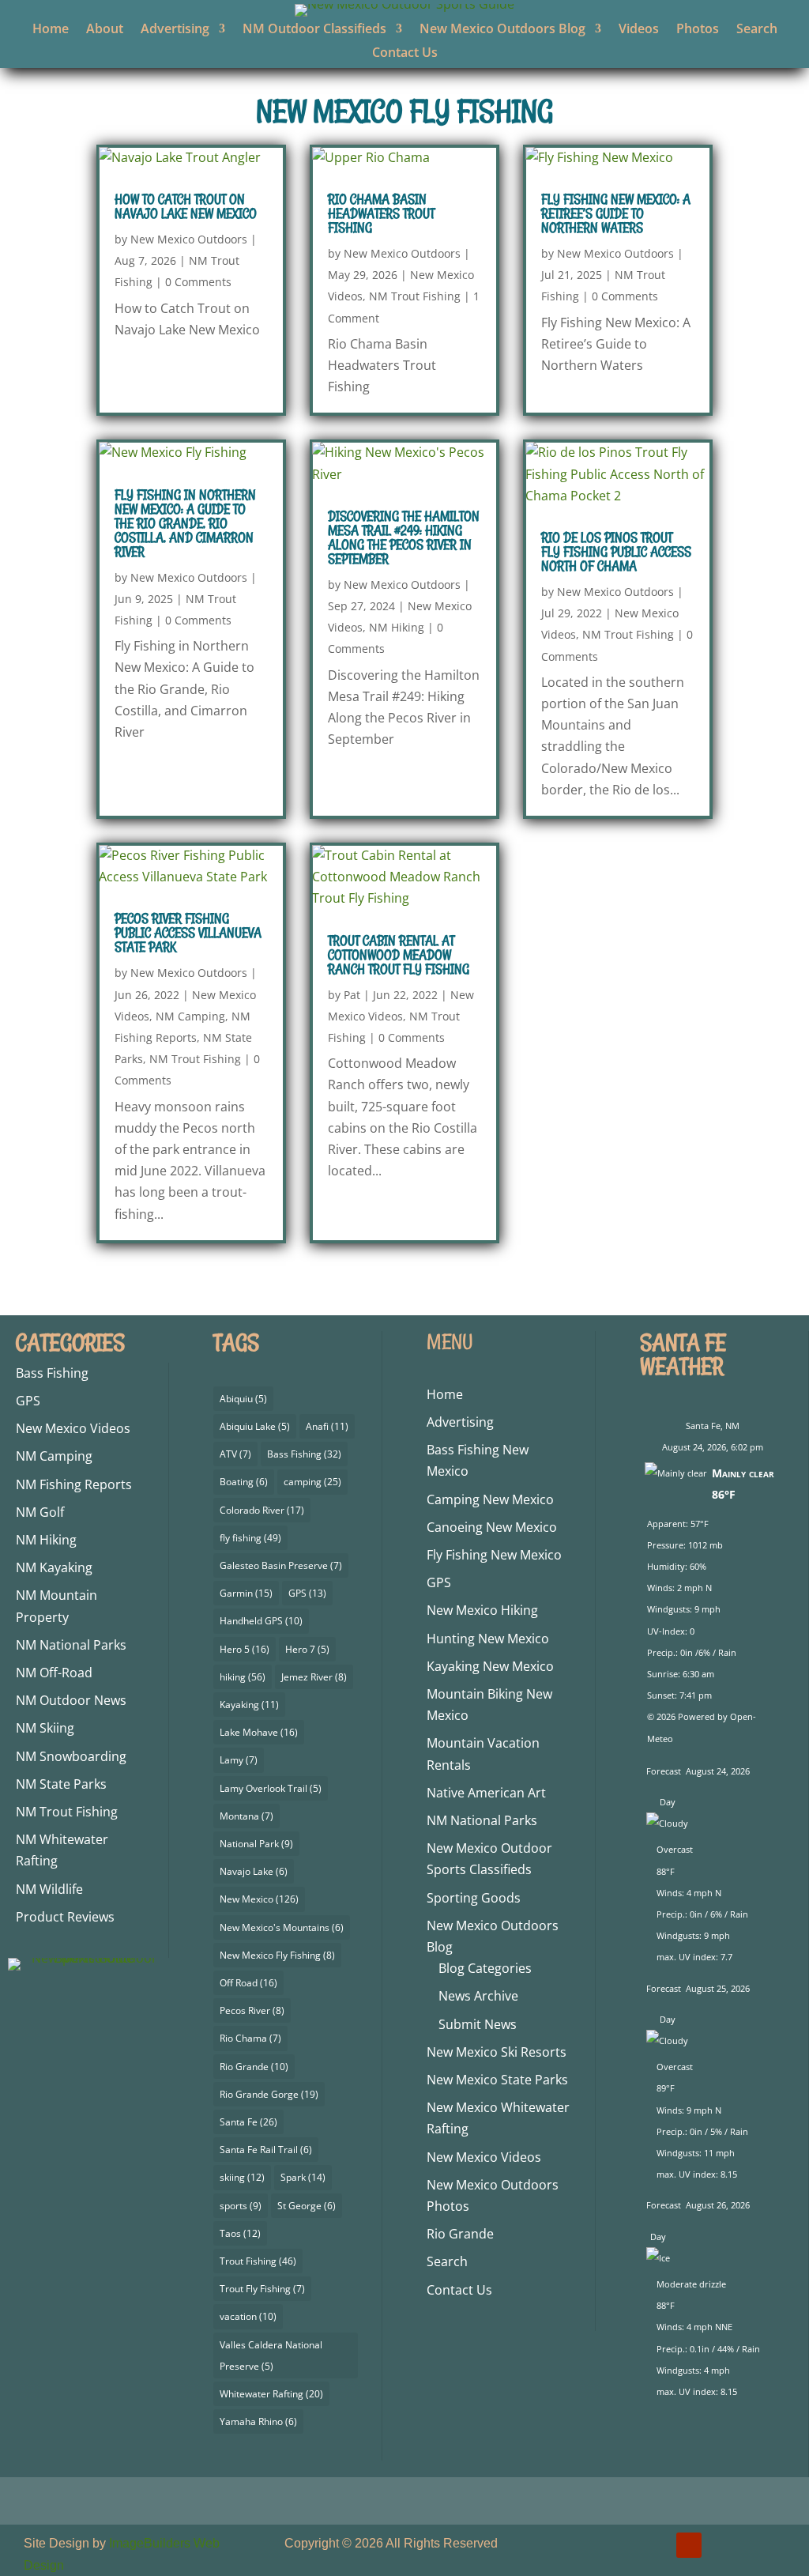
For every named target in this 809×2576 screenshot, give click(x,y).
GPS (28, 1401)
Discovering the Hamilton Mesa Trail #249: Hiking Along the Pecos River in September (404, 537)
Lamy (239, 1760)
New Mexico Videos (73, 1428)
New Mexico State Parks (497, 2080)
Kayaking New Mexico (490, 1666)
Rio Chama (250, 2038)
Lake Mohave (259, 1732)
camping (312, 1482)
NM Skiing (45, 1728)
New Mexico (259, 1899)
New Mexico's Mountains (282, 1927)
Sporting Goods (474, 1898)
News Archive (478, 1996)
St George (307, 2206)
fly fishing (250, 1538)
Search (757, 30)
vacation (248, 2316)
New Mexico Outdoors (189, 239)
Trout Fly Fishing (262, 2289)
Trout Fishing (258, 2261)
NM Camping (190, 1016)
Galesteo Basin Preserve (281, 1565)
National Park (256, 1844)
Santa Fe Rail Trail (266, 2150)
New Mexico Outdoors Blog (502, 30)
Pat (352, 995)
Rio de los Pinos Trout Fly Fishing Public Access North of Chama (616, 552)
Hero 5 (245, 1649)
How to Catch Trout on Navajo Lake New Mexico (186, 206)
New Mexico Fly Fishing (277, 1955)
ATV (235, 1454)
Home (51, 30)
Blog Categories (485, 1968)
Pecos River (252, 2010)
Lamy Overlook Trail (271, 1788)
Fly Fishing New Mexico (494, 1555)
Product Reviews (65, 1917)
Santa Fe (248, 2122)
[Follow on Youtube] (689, 2545)
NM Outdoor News (71, 1700)
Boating (244, 1482)
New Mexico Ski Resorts (497, 2052)
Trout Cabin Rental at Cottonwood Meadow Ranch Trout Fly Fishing (399, 955)
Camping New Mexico (490, 1499)
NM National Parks (71, 1645)
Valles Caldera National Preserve (271, 2355)
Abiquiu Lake (255, 1426)
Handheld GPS (261, 1621)
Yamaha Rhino (258, 2421)
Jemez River (314, 1677)
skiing (242, 2177)
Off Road (248, 1983)
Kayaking (249, 1705)
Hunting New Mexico (488, 1639)
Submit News (478, 2024)
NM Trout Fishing (415, 296)
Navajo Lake (254, 1871)
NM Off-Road (54, 1673)
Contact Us (405, 54)
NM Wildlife (49, 1889)
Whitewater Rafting (271, 2394)
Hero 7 (307, 1649)
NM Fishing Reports (74, 1484)
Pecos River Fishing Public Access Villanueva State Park (188, 933)
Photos (698, 30)
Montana (246, 1816)
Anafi (327, 1426)
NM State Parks (61, 1784)
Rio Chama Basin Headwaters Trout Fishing (381, 213)
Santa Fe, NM (713, 1426)
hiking (243, 1677)
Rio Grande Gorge (269, 2094)
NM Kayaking (54, 1567)
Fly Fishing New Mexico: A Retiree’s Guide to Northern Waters (616, 213)
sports (241, 2206)
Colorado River (262, 1510)
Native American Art (486, 1793)
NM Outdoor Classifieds (314, 30)
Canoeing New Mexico (492, 1527)
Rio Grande (254, 2067)
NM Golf (40, 1512)
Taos (240, 2233)
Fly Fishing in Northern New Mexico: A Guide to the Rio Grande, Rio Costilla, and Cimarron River (185, 523)
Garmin (246, 1593)
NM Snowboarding (71, 1756)
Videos (639, 30)
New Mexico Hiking (482, 1610)
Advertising (175, 30)
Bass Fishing (52, 1373)
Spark (303, 2177)
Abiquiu (243, 1399)
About (105, 30)
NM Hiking (397, 627)
